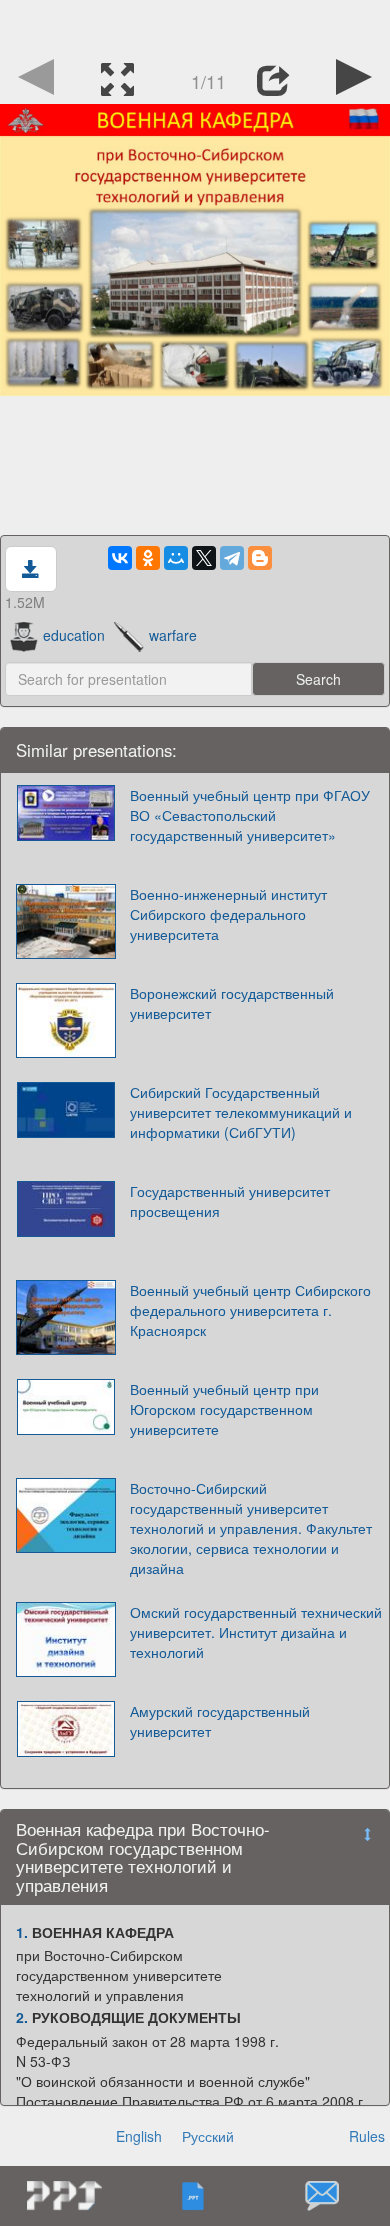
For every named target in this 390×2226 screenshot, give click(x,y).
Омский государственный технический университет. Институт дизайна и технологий (256, 1632)
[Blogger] (260, 558)
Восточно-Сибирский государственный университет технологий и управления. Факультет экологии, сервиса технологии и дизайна (251, 1528)
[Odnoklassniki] (148, 558)
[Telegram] (232, 558)
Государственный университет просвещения (230, 1201)
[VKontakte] (120, 558)
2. (22, 2017)
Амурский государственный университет (220, 1721)
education (74, 635)
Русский (208, 2136)
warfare (173, 635)
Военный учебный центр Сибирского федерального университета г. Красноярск (250, 1310)
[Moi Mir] (176, 558)
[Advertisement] (195, 25)
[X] (204, 558)
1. (22, 1932)
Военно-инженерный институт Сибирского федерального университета (228, 914)
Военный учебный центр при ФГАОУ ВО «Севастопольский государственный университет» (250, 815)
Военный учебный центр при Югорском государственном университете (224, 1409)
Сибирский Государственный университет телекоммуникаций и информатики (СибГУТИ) (241, 1112)
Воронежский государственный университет (232, 1003)
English (139, 2136)
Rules (367, 2136)
